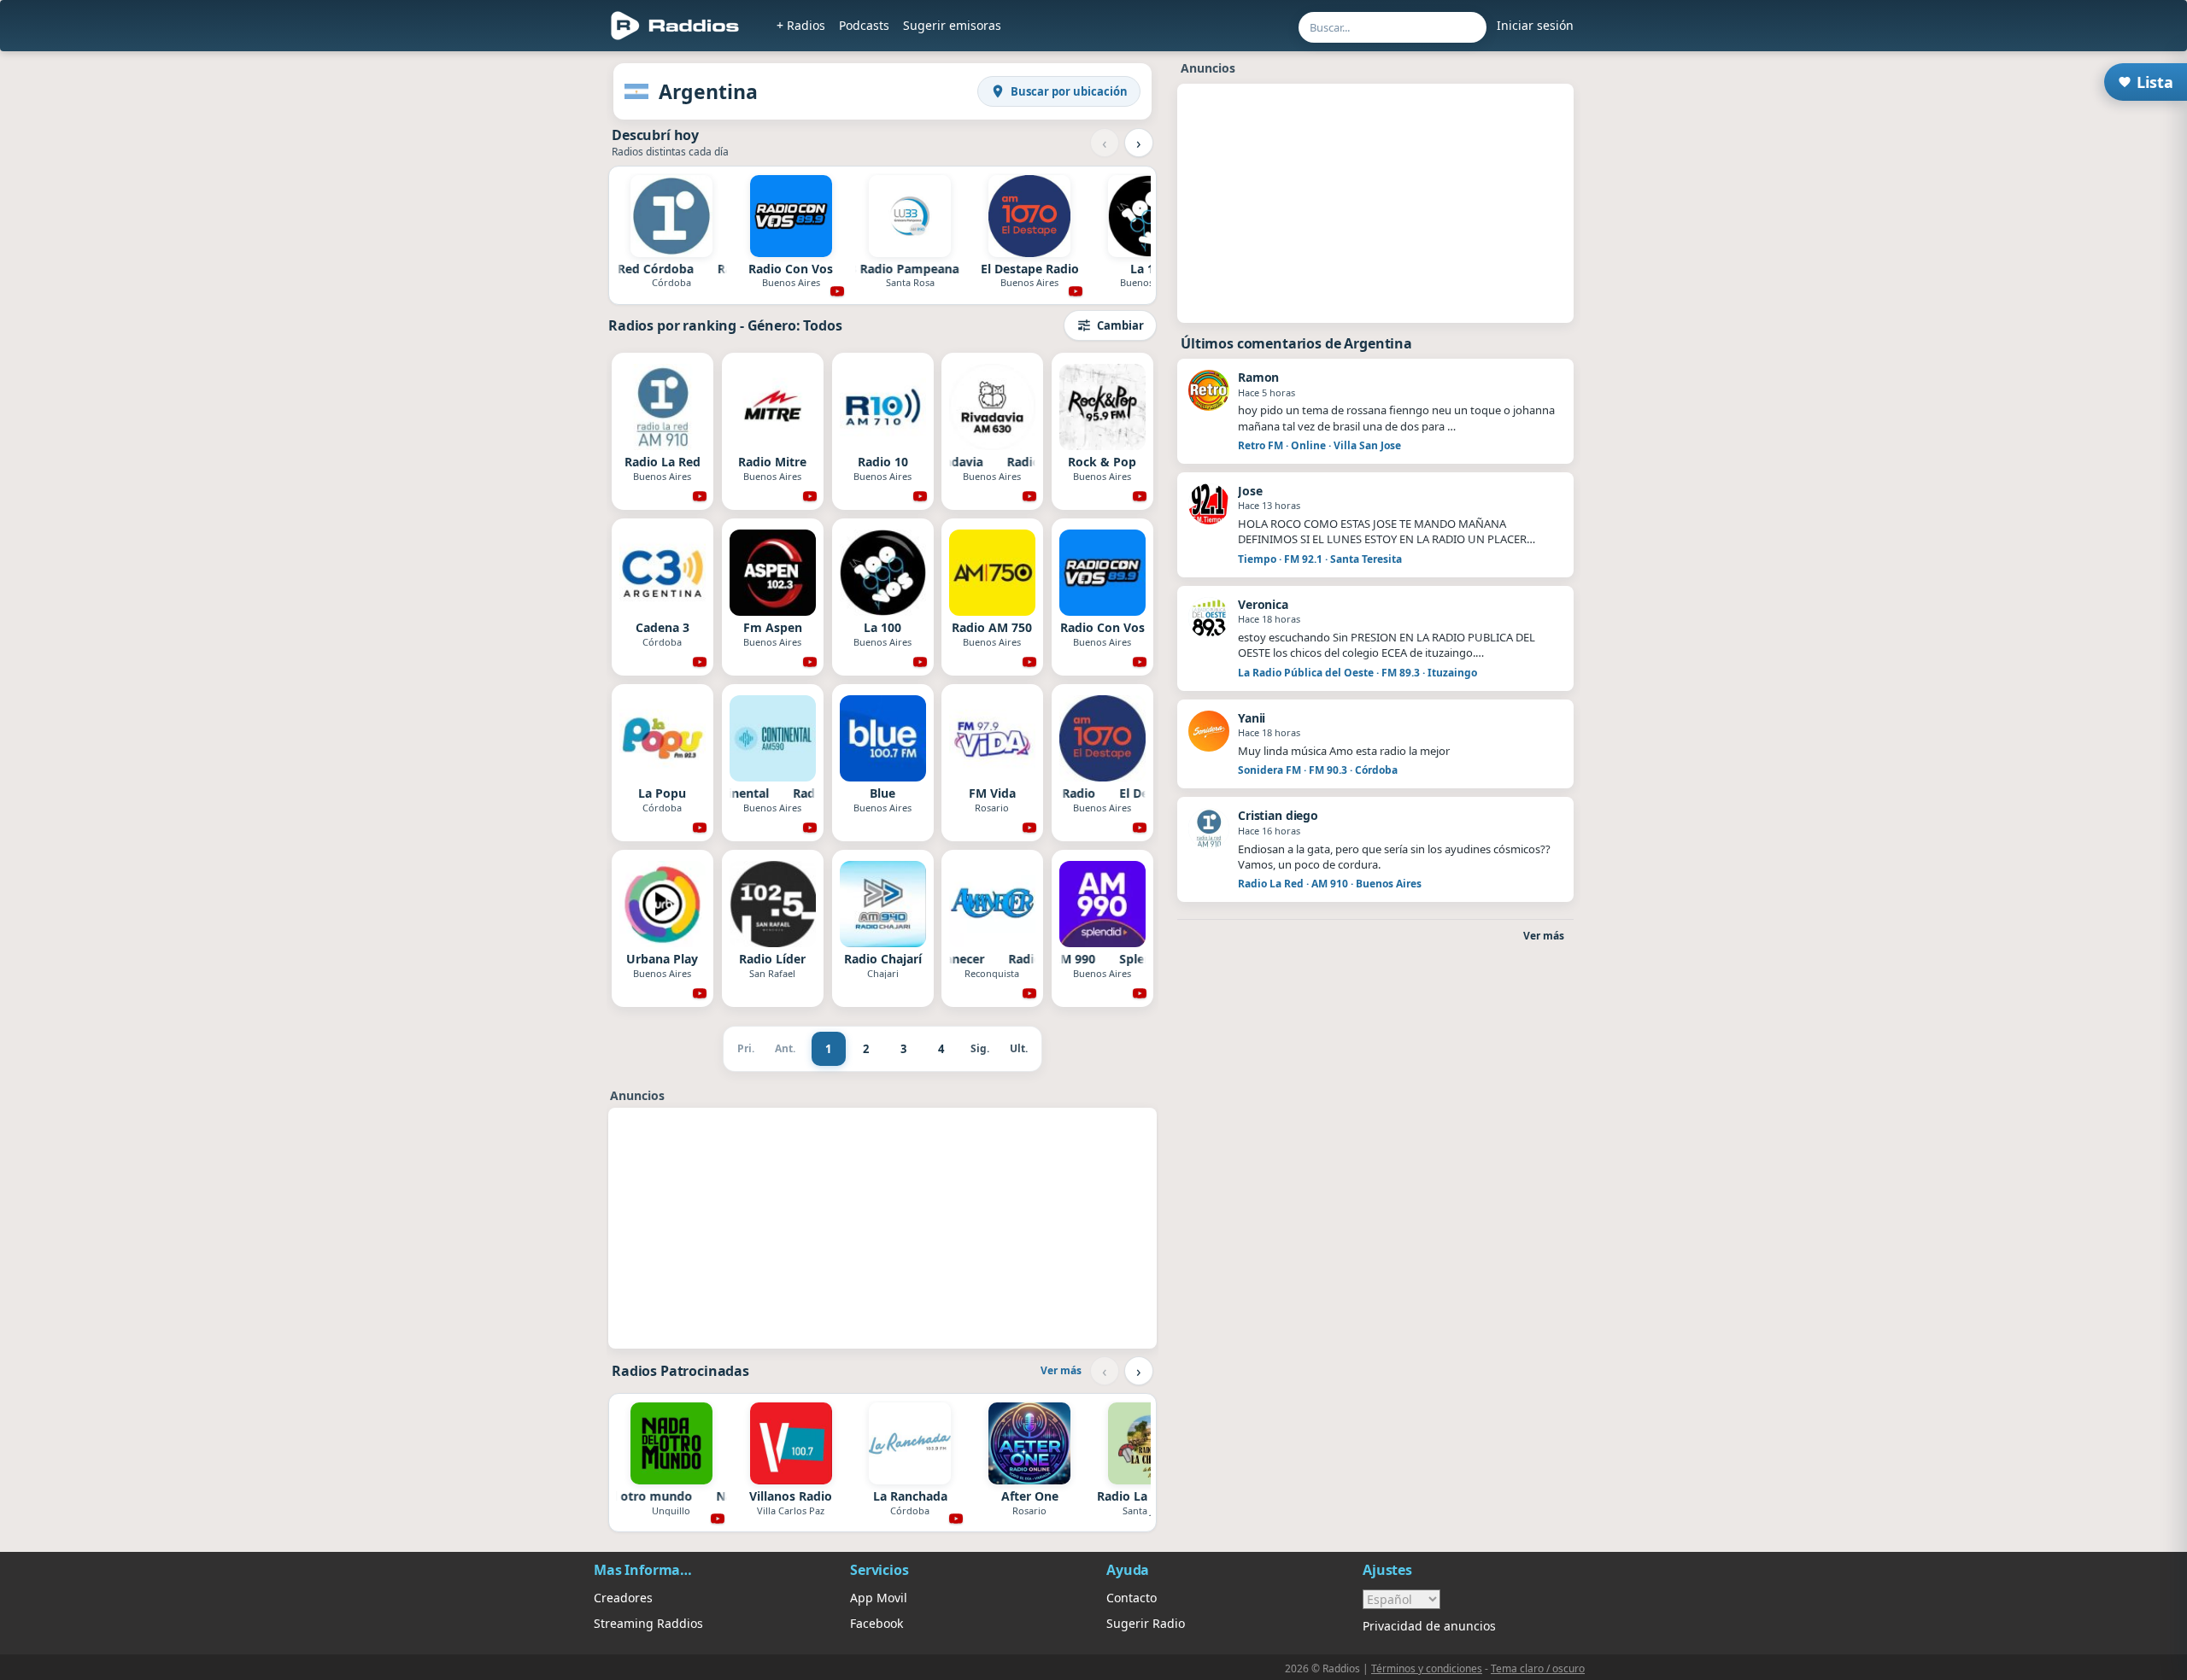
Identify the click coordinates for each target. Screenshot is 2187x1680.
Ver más (1061, 1370)
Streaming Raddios (648, 1623)
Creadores (623, 1598)
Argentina (708, 91)
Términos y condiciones (1427, 1668)
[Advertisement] (515, 318)
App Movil (879, 1598)
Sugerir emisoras (952, 25)
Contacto (1132, 1598)
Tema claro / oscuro (1538, 1668)
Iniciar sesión (1535, 25)
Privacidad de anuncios (1429, 1626)
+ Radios (801, 25)
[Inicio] (675, 26)
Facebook (877, 1623)
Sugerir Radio (1146, 1623)
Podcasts (864, 25)
